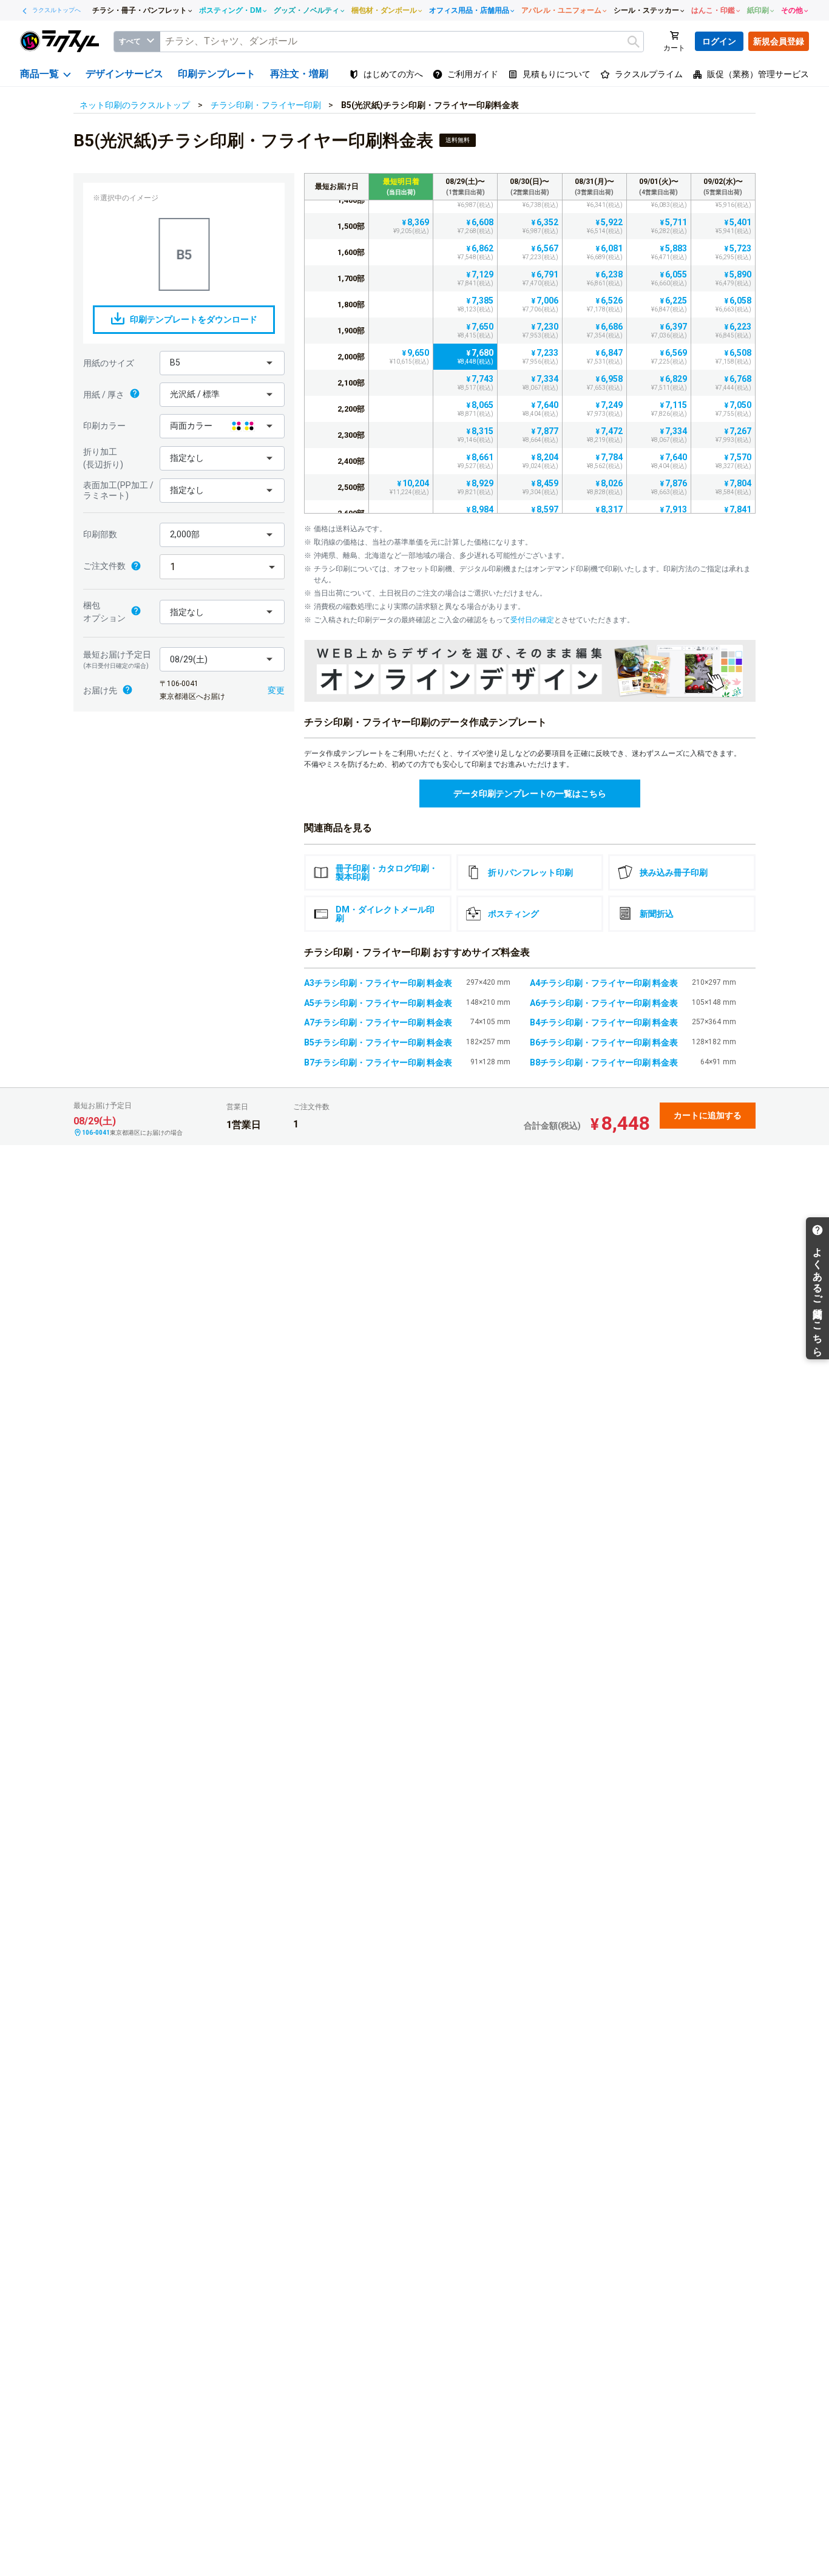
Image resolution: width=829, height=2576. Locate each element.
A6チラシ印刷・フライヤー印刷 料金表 (604, 1003)
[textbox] (402, 42)
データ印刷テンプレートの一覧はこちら (530, 794)
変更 (276, 690)
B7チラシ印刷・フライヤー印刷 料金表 (378, 1062)
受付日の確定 (532, 620)
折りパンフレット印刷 (530, 872)
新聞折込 (657, 914)
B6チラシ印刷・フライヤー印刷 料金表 (604, 1042)
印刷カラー (104, 426)
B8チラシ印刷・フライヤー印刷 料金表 (604, 1062)
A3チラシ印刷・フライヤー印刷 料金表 (378, 983)
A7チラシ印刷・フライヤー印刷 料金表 (378, 1022)
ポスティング (513, 914)
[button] (222, 363)
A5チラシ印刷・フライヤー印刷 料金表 (378, 1003)
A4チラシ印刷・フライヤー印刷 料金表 (604, 983)
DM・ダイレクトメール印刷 (385, 914)
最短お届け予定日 (117, 659)
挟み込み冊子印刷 (674, 872)
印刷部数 (100, 534)
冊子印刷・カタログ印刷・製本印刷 (387, 872)
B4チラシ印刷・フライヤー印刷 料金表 (604, 1022)
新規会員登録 (779, 41)
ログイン (719, 41)
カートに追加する (708, 1115)
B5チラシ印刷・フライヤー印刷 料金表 (378, 1042)
